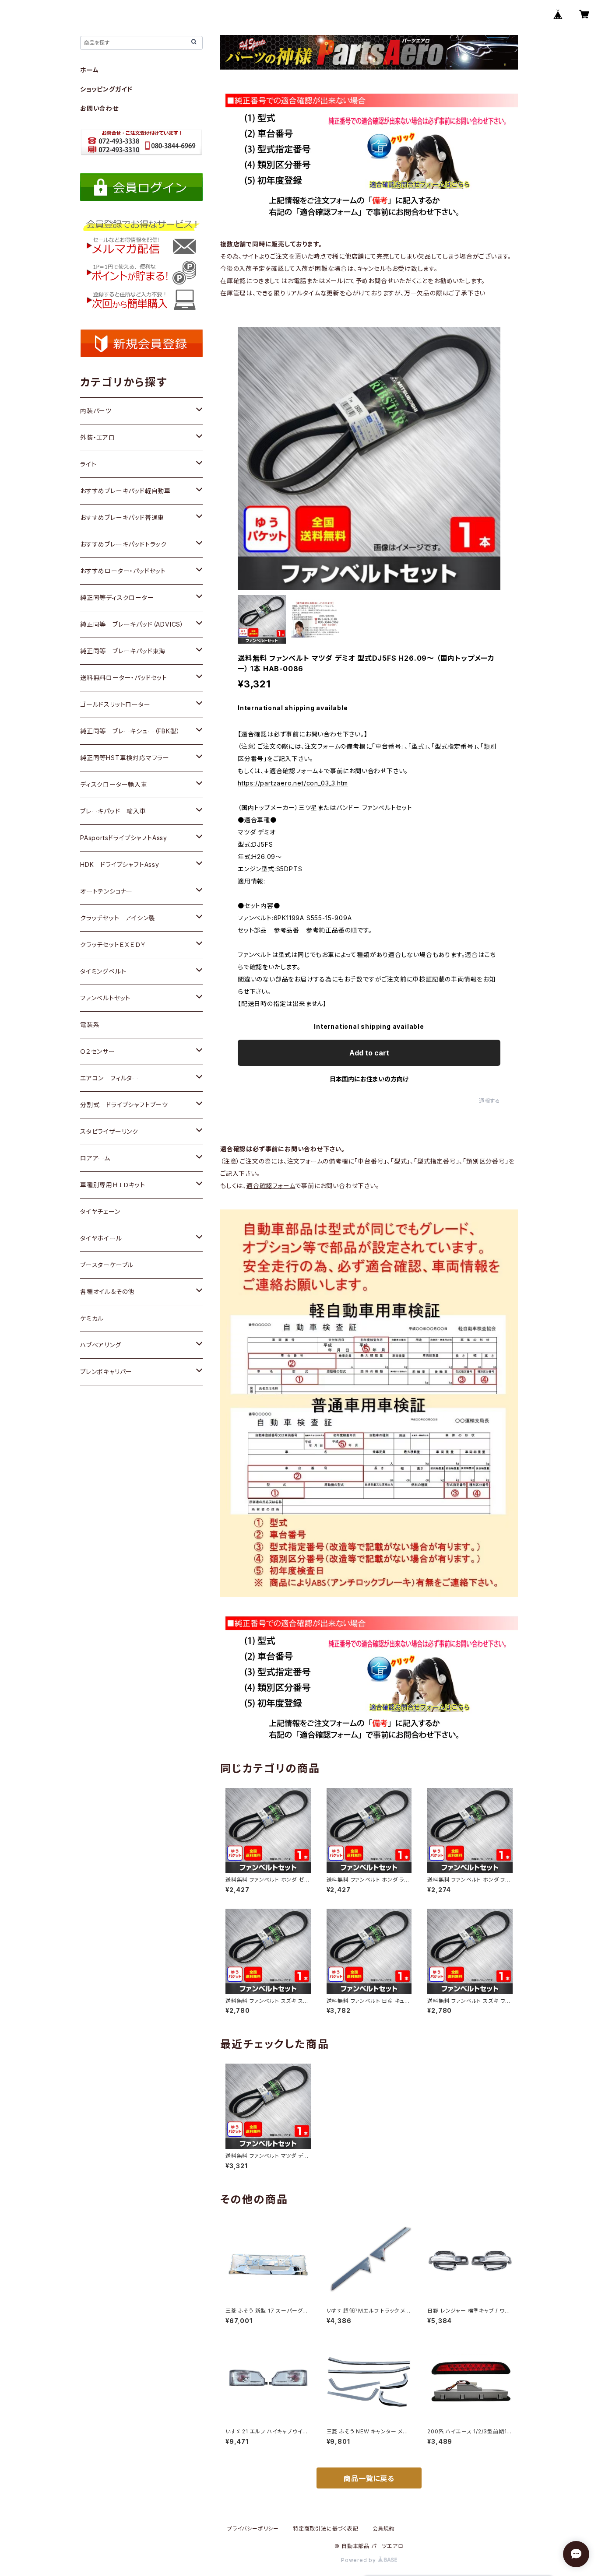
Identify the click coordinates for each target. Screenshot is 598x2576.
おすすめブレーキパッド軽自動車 (125, 491)
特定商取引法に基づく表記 (326, 2529)
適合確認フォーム (271, 1186)
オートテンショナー (106, 891)
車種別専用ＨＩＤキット (113, 1185)
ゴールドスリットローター (115, 704)
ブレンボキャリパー (106, 1372)
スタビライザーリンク (109, 1131)
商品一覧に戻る (369, 2478)
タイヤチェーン (100, 1211)
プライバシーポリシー (253, 2529)
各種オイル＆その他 (107, 1292)
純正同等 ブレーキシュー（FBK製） (130, 731)
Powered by (359, 2560)
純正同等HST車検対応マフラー (125, 758)
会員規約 (384, 2529)
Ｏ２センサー (98, 1051)
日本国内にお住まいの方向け (369, 1079)
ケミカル (92, 1318)
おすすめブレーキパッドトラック (123, 544)
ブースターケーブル (107, 1265)
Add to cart (369, 1053)
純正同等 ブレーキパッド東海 (123, 651)
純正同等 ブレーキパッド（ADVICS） (132, 624)
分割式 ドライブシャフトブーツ (124, 1105)
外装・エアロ (98, 437)
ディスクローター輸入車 (114, 784)
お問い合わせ (99, 108)
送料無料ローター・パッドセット (124, 678)
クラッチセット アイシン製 (118, 918)
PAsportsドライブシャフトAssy (124, 838)
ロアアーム (95, 1158)
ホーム (89, 70)
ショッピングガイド (106, 89)
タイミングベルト (103, 971)
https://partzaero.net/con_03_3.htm (293, 783)
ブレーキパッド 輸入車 (113, 811)
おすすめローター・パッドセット (123, 571)
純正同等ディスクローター (117, 598)
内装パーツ (96, 411)
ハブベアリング (101, 1345)
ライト (88, 464)
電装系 (90, 1025)
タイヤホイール (101, 1238)
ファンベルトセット (105, 998)
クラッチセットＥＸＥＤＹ (113, 945)
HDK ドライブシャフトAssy (120, 864)
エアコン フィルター (109, 1078)
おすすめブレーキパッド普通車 (122, 517)
